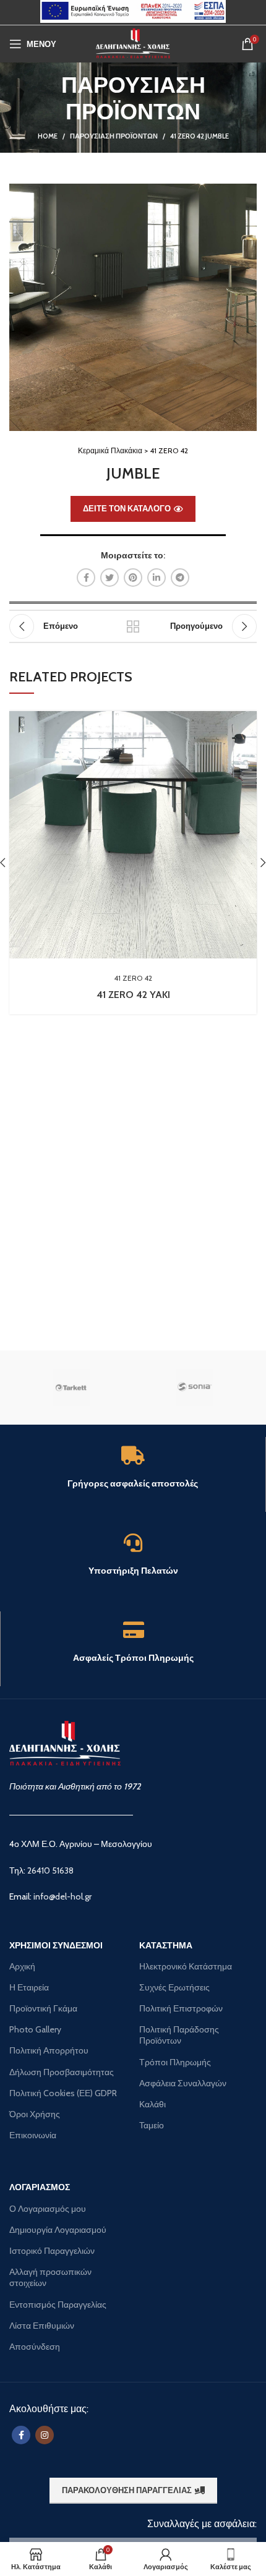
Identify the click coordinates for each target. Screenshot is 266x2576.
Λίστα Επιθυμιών (42, 2326)
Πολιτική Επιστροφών (181, 2008)
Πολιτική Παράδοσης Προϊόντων (179, 2035)
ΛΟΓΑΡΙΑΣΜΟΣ (40, 2187)
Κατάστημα (166, 1945)
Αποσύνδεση (35, 2347)
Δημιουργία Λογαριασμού (58, 2230)
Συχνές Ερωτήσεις (174, 1987)
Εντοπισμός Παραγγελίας (58, 2305)
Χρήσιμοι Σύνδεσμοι (56, 1945)
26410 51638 (50, 1870)
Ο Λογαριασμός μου (48, 2209)
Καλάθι (152, 2104)
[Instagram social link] (45, 2435)
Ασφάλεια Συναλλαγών (183, 2083)
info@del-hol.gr (62, 1896)
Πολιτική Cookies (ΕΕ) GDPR (63, 2093)
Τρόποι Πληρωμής (175, 2062)
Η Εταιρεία (29, 1987)
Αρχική (22, 1966)
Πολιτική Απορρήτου (49, 2050)
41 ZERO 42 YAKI (133, 995)
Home (48, 136)
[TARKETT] (71, 1388)
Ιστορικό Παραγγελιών (52, 2251)
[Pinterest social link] (133, 578)
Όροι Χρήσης (35, 2114)
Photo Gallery (35, 2029)
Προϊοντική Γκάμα (43, 2008)
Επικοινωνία (33, 2135)
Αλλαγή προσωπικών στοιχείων (50, 2277)
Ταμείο (152, 2125)
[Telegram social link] (180, 578)
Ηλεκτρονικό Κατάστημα (186, 1966)
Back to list (133, 626)
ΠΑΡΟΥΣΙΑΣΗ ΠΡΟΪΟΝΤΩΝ (114, 136)
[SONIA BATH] (195, 1388)
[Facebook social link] (86, 578)
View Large (247, 720)
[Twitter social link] (109, 578)
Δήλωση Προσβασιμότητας (62, 2072)
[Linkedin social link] (157, 578)
